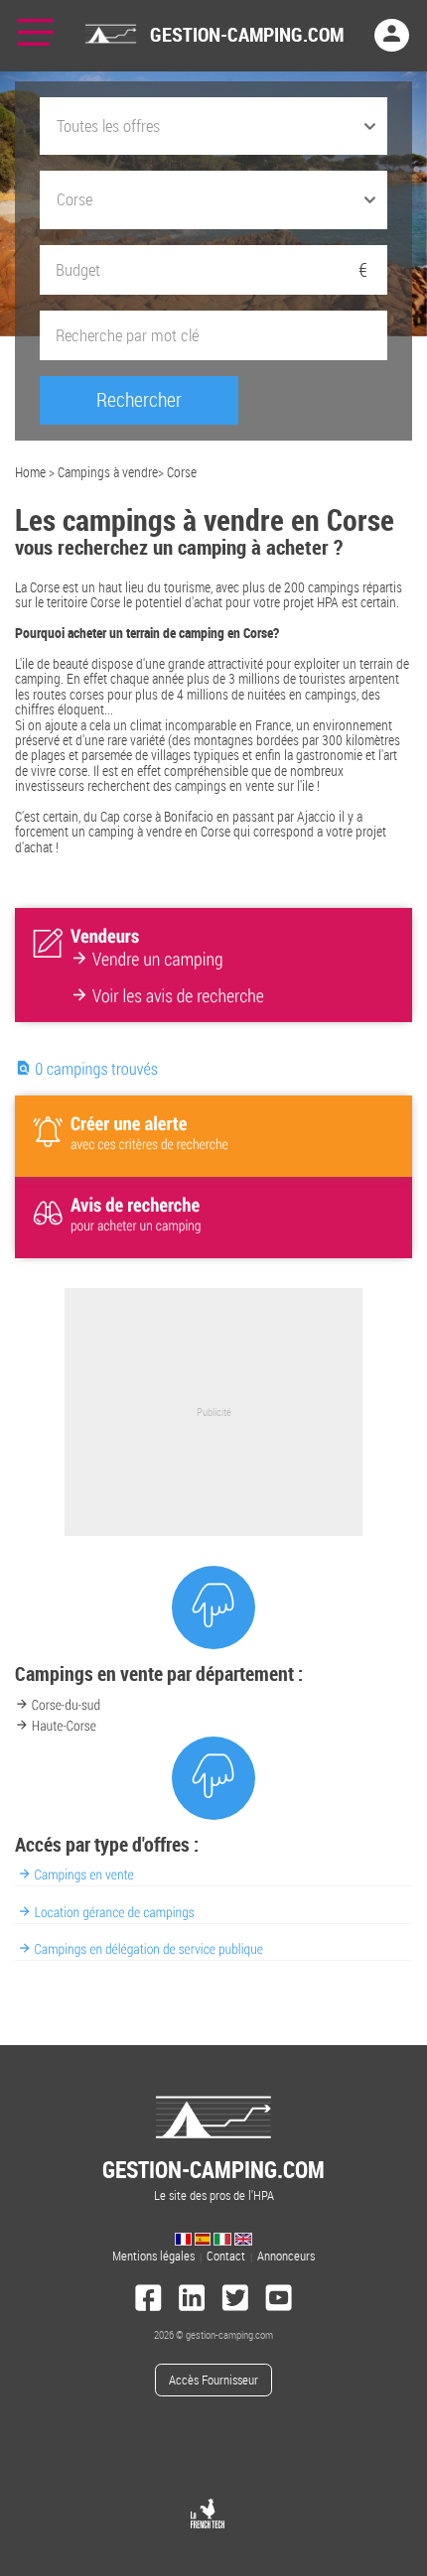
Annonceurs (286, 2256)
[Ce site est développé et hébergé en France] (208, 2513)
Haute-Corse (64, 1726)
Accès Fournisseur (213, 2380)
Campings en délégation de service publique (149, 1949)
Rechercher (139, 399)
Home (30, 472)
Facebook (149, 2300)
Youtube (279, 2300)
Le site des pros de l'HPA (213, 2179)
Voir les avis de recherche (178, 997)
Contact (226, 2256)
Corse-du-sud (66, 1705)
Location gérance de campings (115, 1913)
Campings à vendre (108, 472)
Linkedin (192, 2300)
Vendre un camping (158, 961)
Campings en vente (84, 1875)
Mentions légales (153, 2256)
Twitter (235, 2300)
